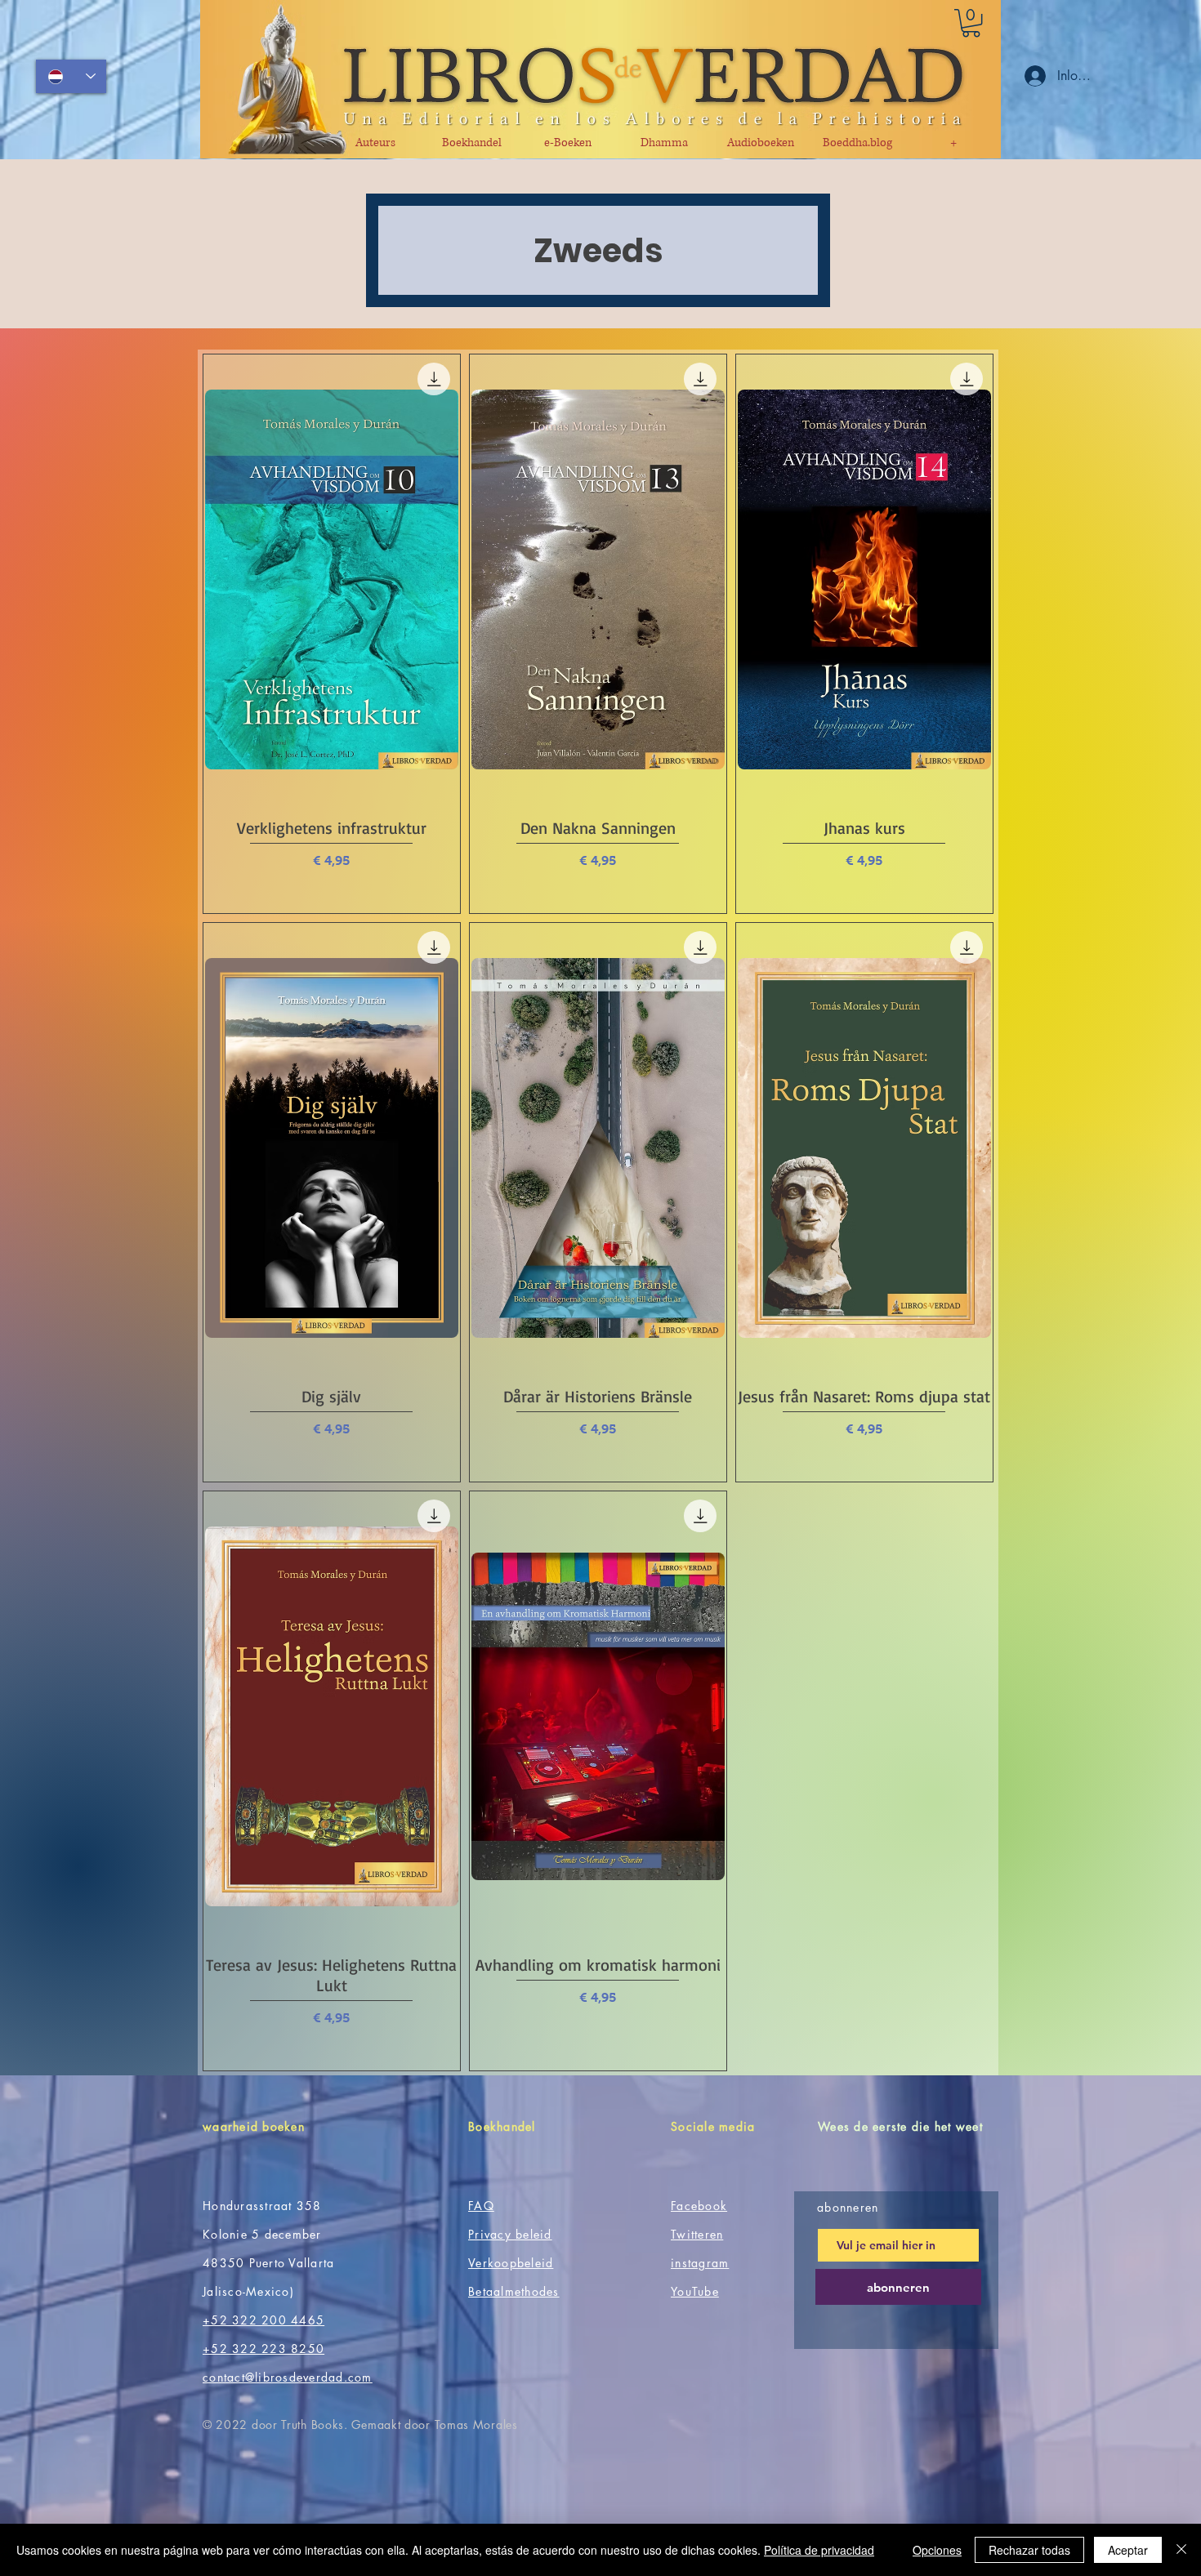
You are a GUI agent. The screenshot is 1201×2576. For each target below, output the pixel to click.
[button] (971, 23)
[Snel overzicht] (332, 579)
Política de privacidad (819, 2550)
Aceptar (1128, 2550)
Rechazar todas (1029, 2550)
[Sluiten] (1181, 2550)
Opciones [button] (937, 2550)
